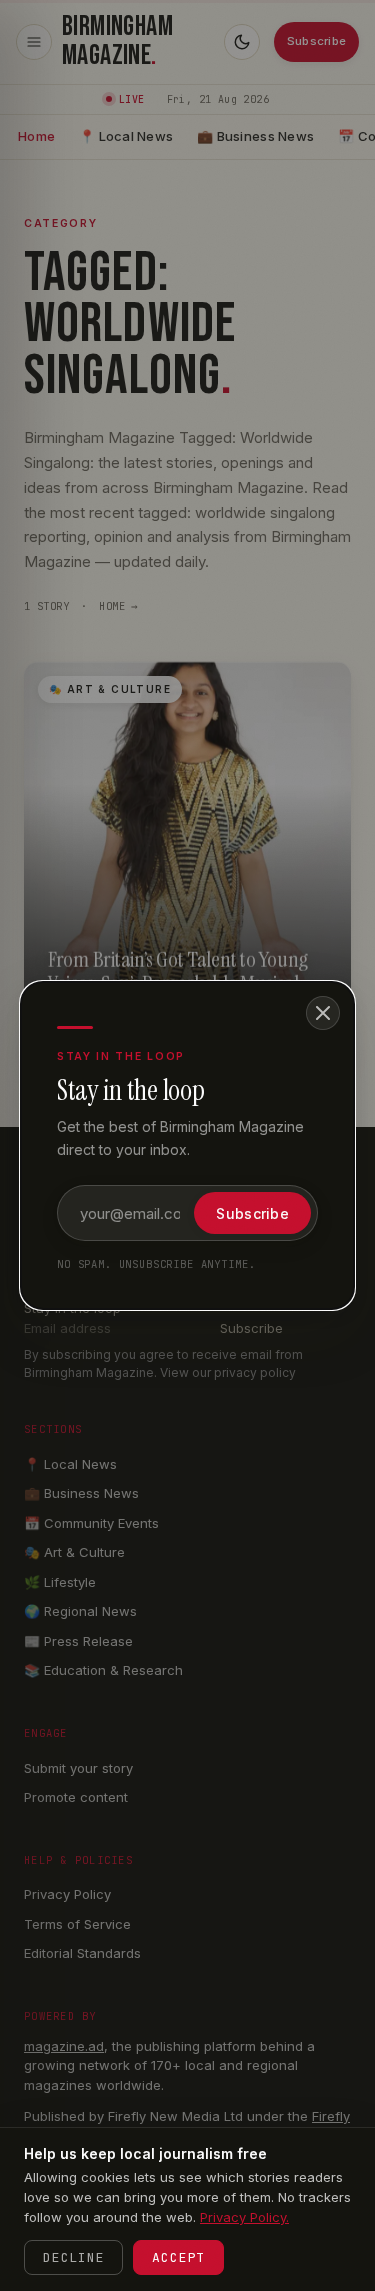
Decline (73, 2257)
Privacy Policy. (244, 2217)
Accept (178, 2257)
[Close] (323, 1013)
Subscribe (252, 1213)
